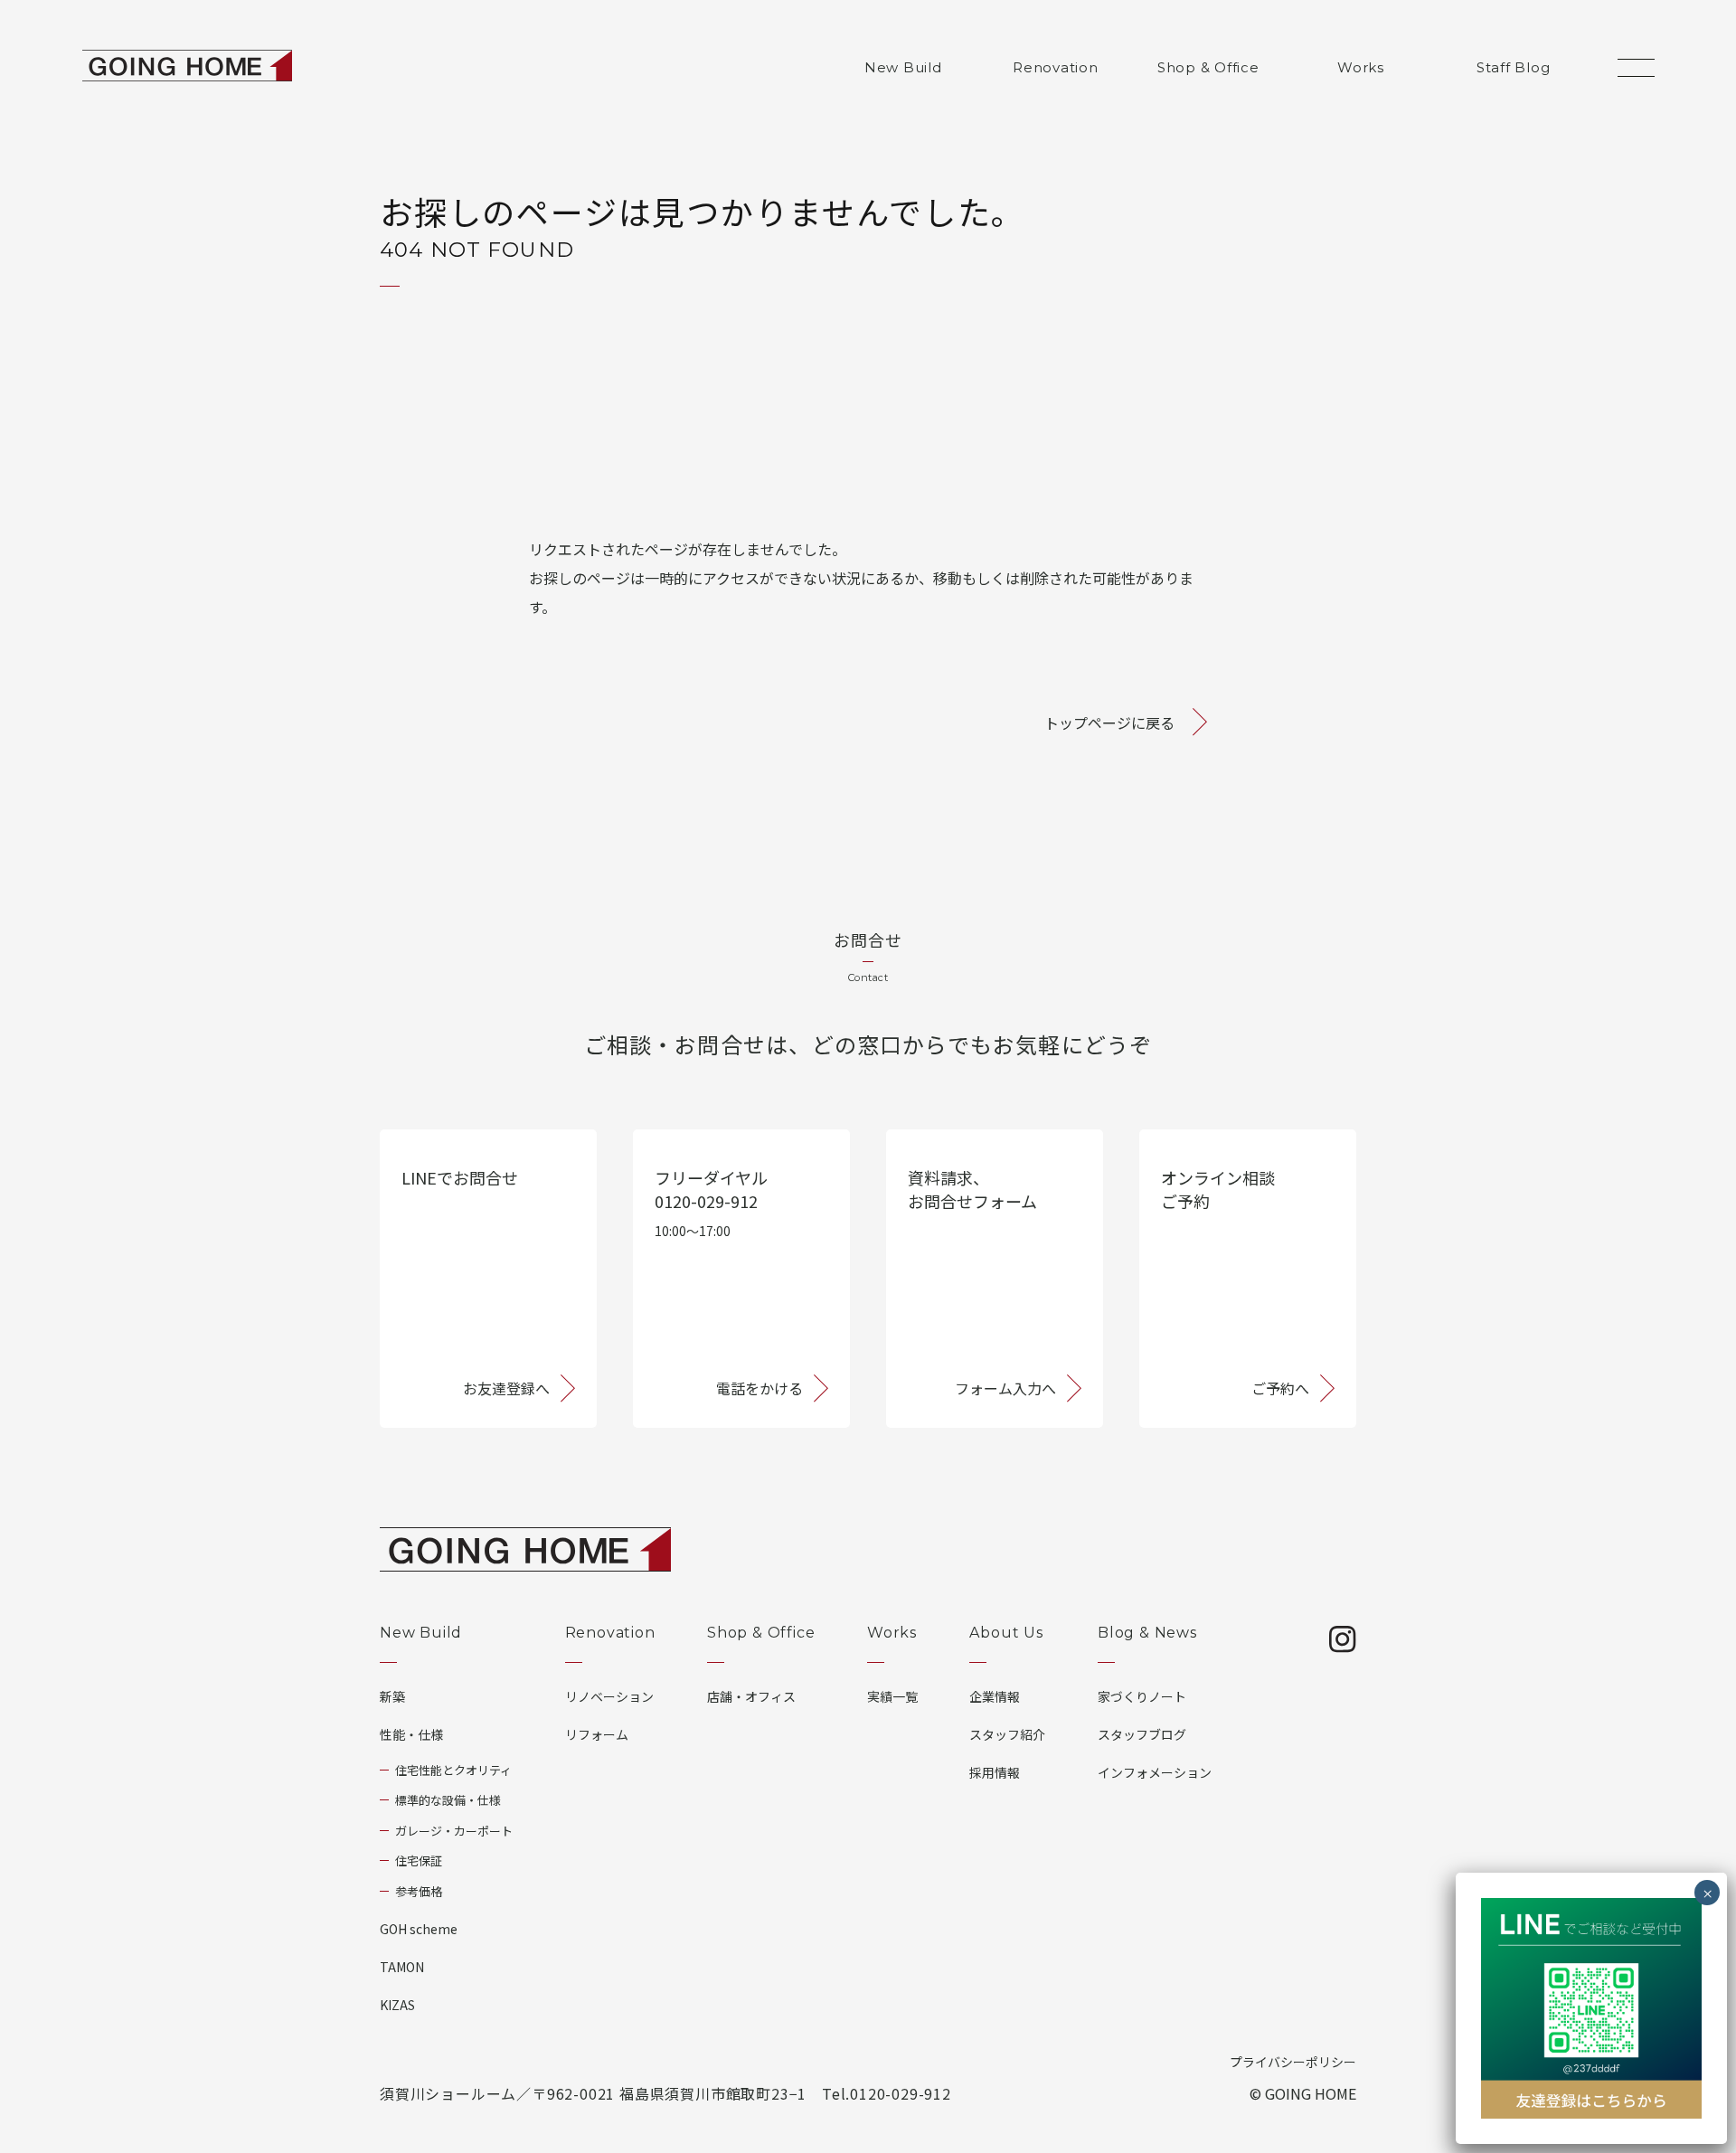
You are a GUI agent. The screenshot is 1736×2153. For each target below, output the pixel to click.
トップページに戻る (1109, 722)
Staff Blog (1514, 67)
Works (1361, 67)
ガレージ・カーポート (454, 1831)
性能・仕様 (411, 1734)
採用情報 (995, 1772)
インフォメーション (1155, 1772)
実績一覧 (892, 1696)
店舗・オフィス (751, 1696)
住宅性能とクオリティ (453, 1770)
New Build (903, 67)
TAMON (402, 1967)
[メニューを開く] (1636, 68)
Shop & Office (1208, 67)
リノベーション (609, 1696)
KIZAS (397, 2005)
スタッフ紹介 (1007, 1734)
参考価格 (419, 1891)
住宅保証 (419, 1860)
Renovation (1056, 67)
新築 (392, 1696)
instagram (1343, 1639)
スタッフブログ (1142, 1734)
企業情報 (995, 1696)
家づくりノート (1142, 1696)
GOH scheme (419, 1929)
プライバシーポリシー (1293, 2062)
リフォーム (597, 1734)
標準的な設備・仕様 (448, 1800)
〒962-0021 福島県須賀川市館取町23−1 (669, 2093)
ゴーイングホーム (187, 66)
